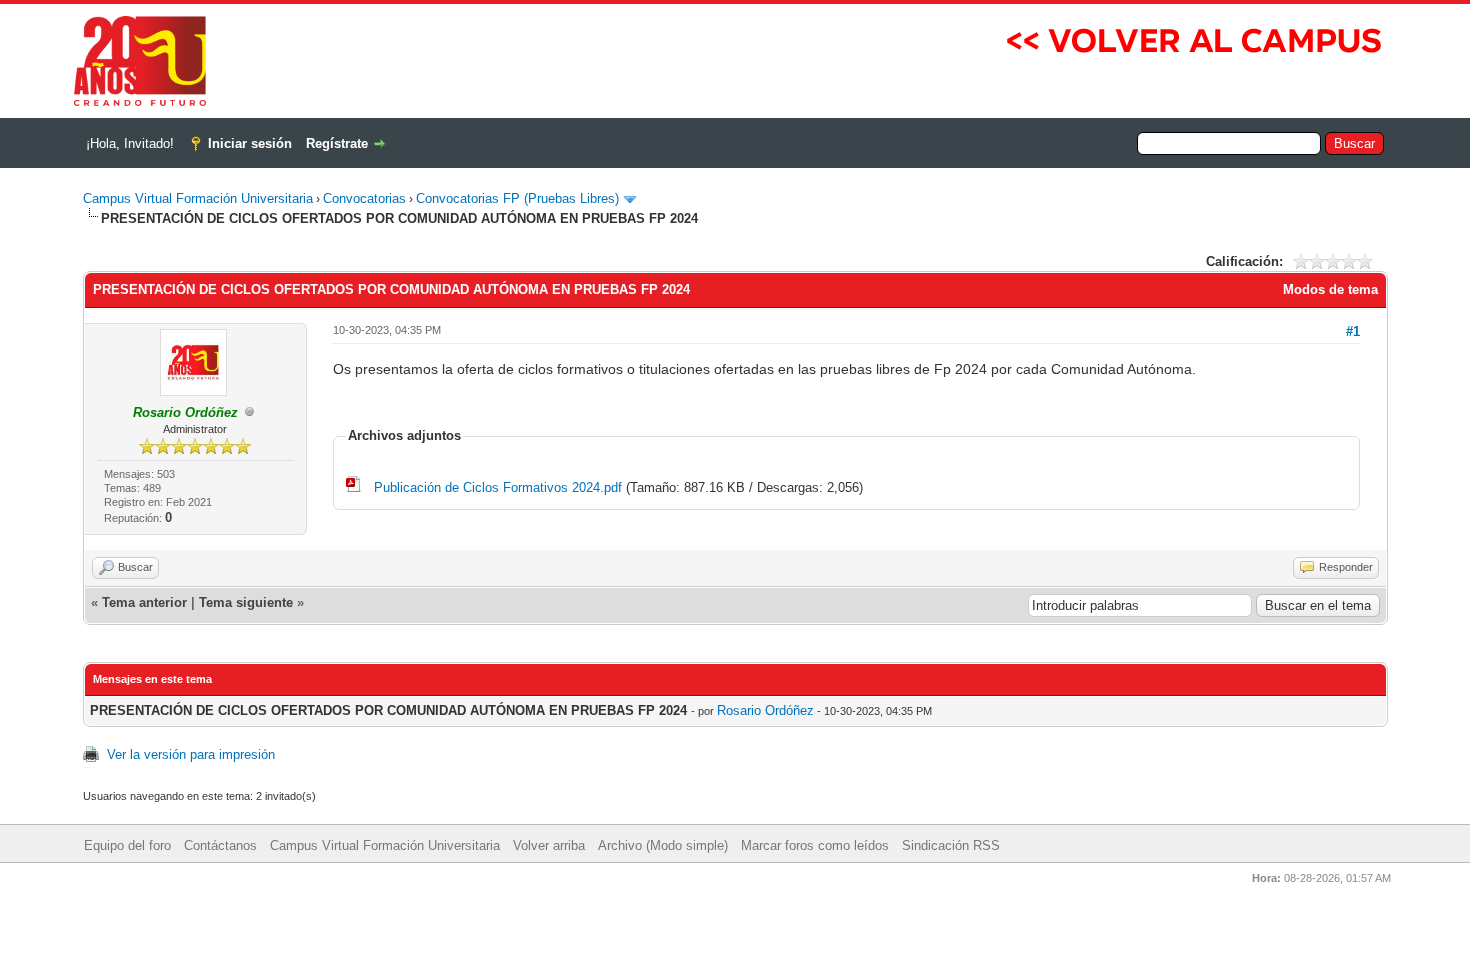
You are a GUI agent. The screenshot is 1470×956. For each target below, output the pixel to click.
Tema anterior (144, 602)
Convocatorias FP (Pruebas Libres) (517, 198)
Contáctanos (220, 845)
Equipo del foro (127, 845)
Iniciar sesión (250, 143)
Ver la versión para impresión (191, 754)
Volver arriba (549, 845)
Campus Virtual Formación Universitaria (198, 198)
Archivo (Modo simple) (663, 845)
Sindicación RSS (951, 845)
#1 (1353, 331)
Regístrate (337, 143)
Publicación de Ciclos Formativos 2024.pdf (498, 487)
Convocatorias (364, 198)
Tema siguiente (246, 602)
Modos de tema (1330, 289)
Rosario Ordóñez (765, 710)
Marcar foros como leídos (815, 845)
